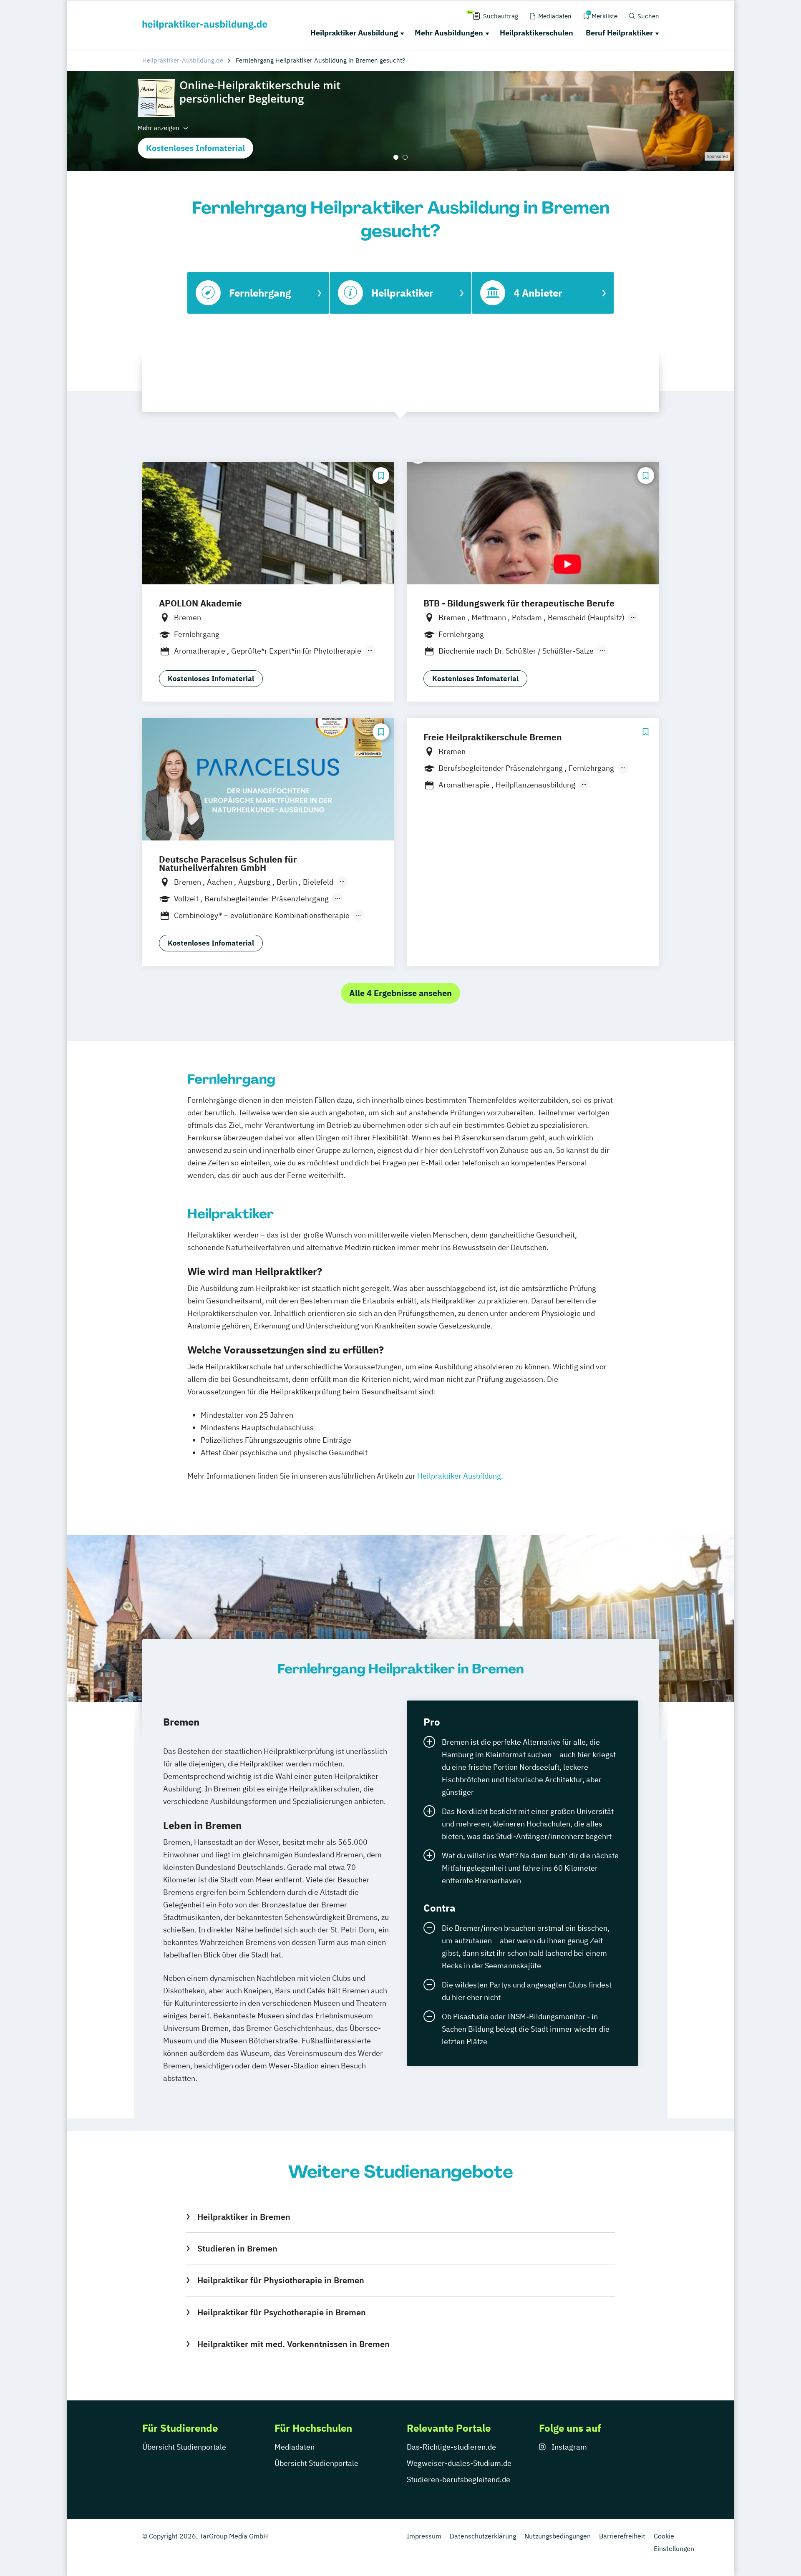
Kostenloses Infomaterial (195, 148)
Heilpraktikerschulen (537, 33)
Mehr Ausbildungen (449, 33)
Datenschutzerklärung (483, 2536)
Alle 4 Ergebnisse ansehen (400, 993)
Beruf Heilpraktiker (619, 33)
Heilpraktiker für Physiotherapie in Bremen (281, 2280)
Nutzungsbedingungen (558, 2536)
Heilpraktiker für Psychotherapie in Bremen (281, 2312)
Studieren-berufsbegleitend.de (458, 2479)
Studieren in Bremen (237, 2248)
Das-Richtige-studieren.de (451, 2447)
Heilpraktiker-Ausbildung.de (183, 60)
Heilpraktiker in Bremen (244, 2217)
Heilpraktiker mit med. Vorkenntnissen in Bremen (293, 2344)
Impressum (424, 2536)
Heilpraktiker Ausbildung (354, 33)
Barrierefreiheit (622, 2536)
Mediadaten (295, 2447)
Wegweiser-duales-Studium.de (459, 2463)
